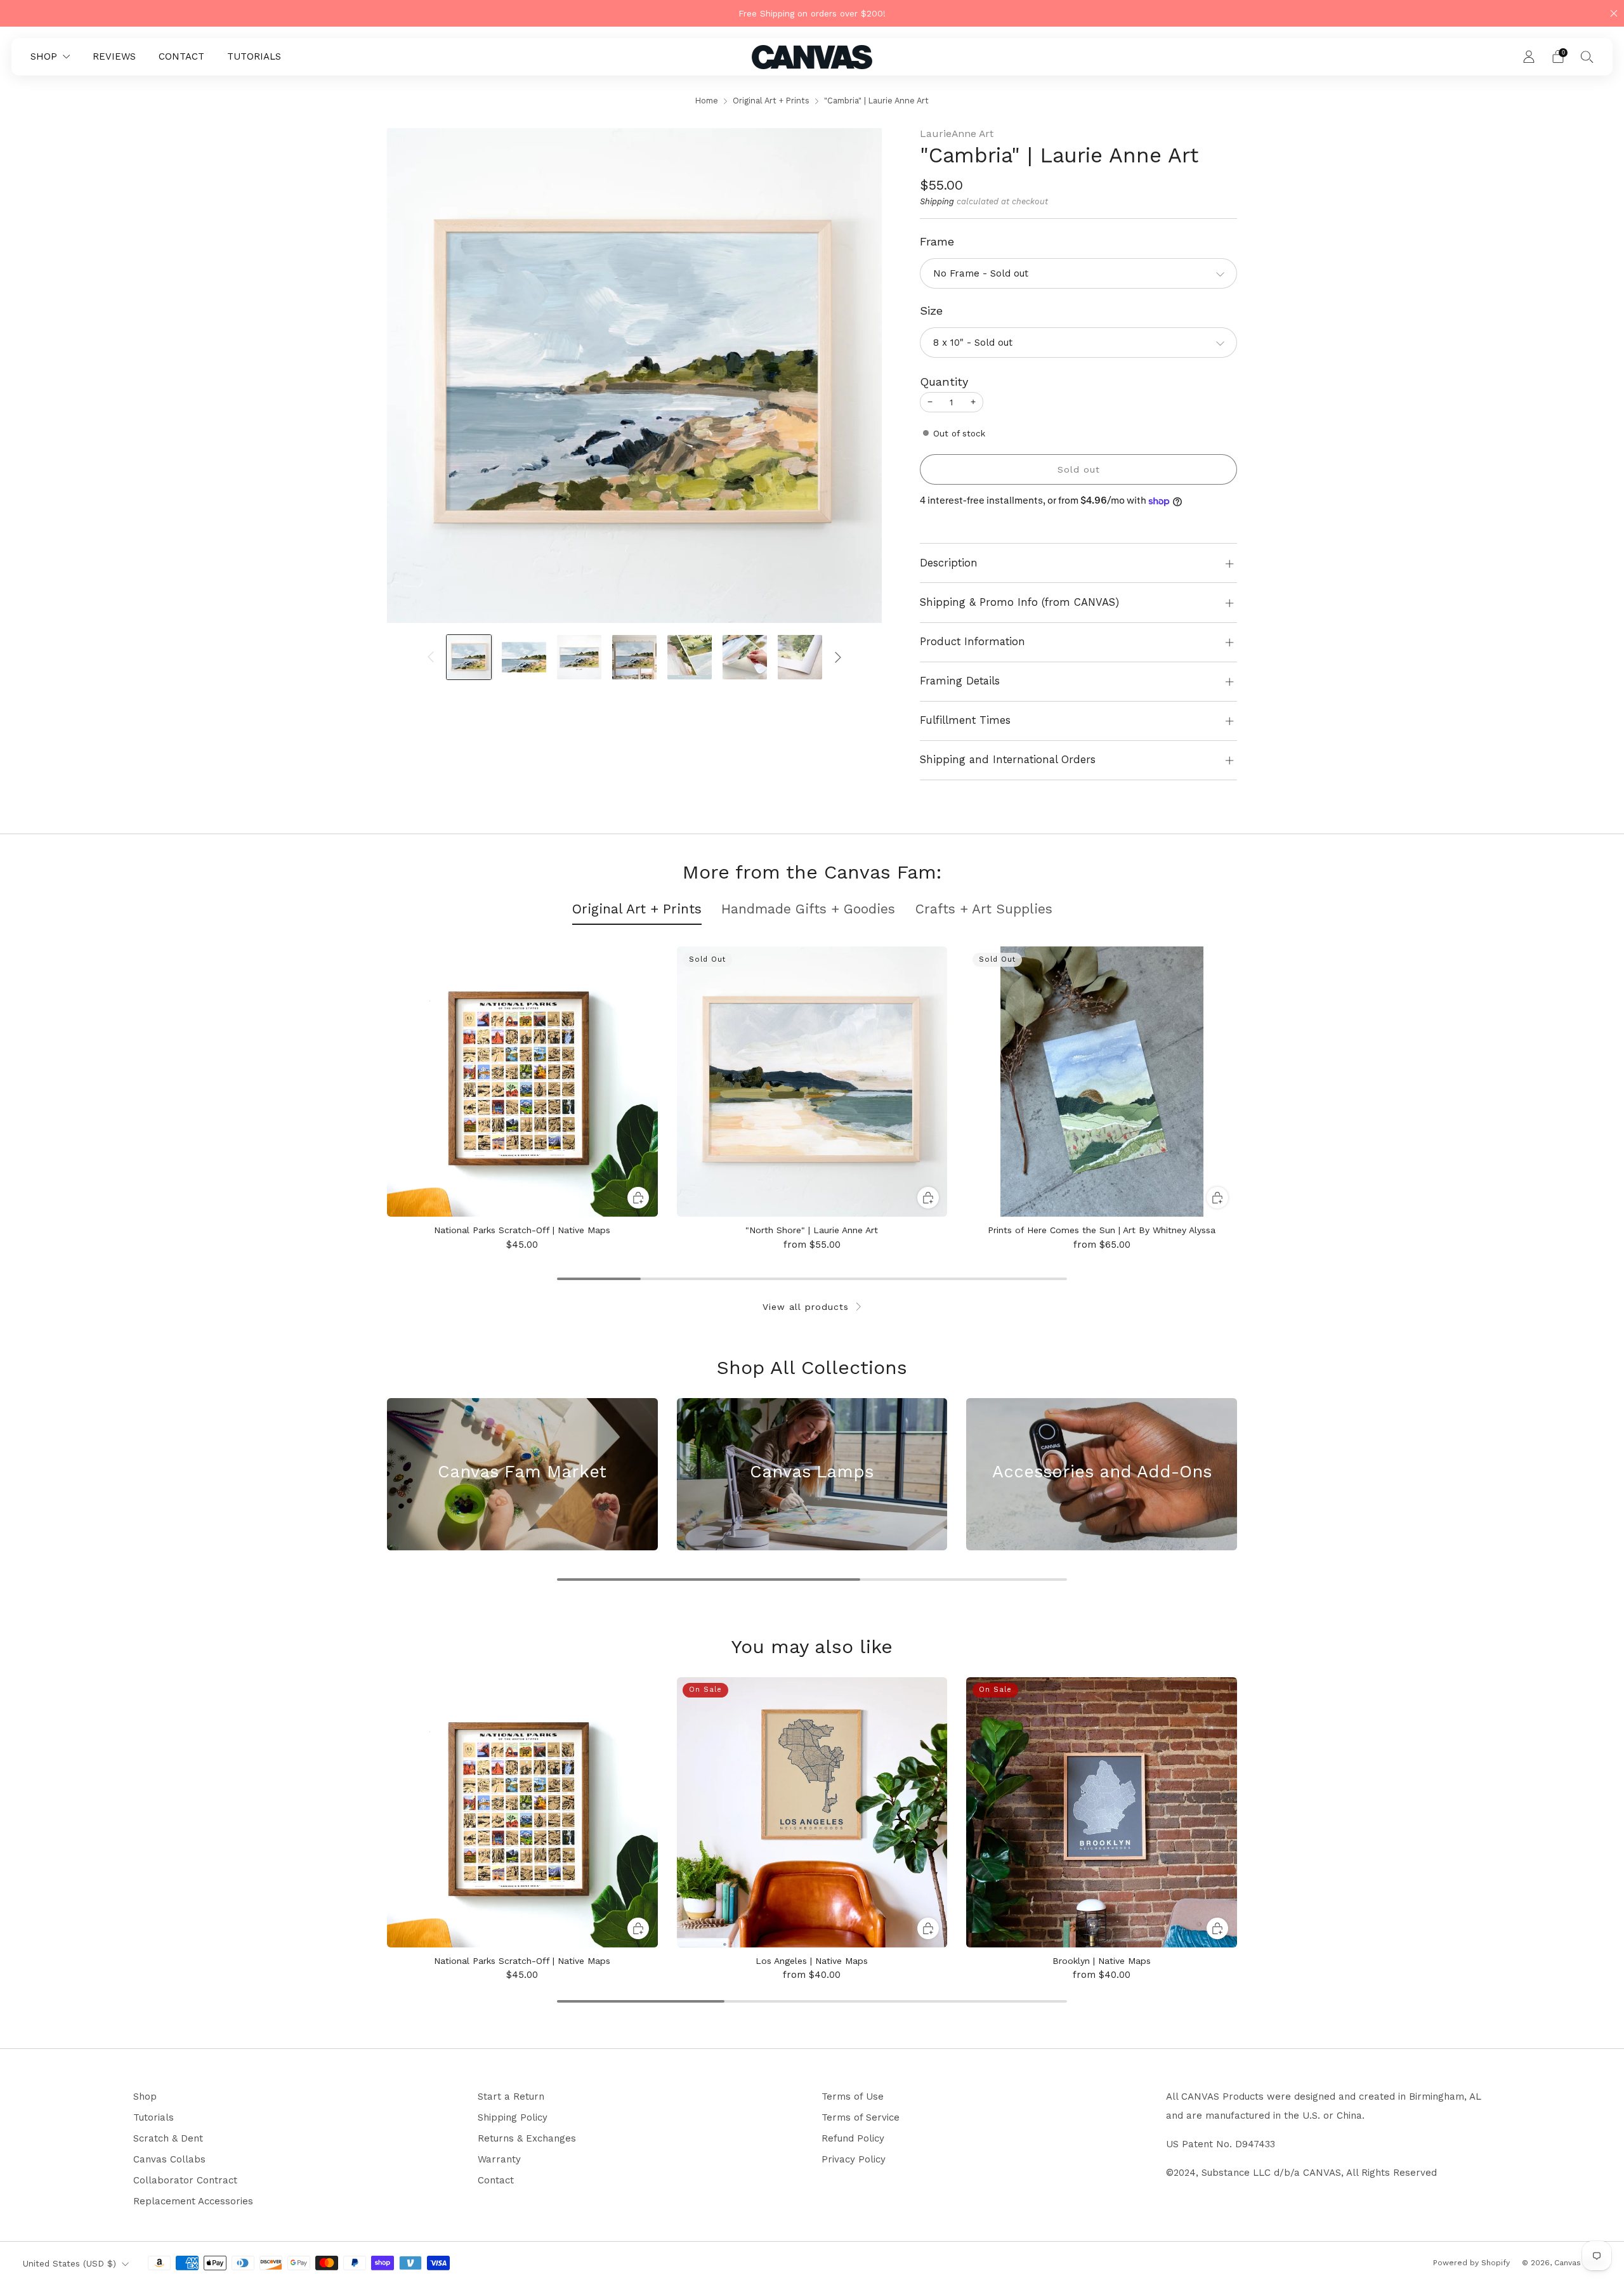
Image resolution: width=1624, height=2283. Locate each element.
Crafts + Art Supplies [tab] (984, 909)
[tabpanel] (812, 1098)
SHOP (44, 56)
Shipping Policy (513, 2117)
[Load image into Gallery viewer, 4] (634, 657)
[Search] (1587, 56)
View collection (522, 1519)
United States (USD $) (69, 2263)
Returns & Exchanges (527, 2138)
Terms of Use (853, 2097)
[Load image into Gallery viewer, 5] (690, 657)
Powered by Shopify (1471, 2263)
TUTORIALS (254, 56)
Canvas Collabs (169, 2159)
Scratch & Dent (168, 2138)
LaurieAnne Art (957, 134)
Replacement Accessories (193, 2201)
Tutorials (154, 2117)
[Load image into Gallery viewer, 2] (524, 657)
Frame (937, 241)
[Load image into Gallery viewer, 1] (469, 657)
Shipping (937, 201)
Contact (496, 2180)
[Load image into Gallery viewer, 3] (579, 657)
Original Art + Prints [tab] (637, 909)
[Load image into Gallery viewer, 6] (745, 657)
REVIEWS (114, 56)
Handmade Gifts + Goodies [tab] (808, 909)
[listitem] (812, 13)
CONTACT (181, 56)
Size (931, 311)
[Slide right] (838, 657)
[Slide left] (431, 657)
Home (707, 101)
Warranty (499, 2159)
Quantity (944, 382)
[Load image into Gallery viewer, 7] (800, 657)
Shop (145, 2097)
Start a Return (511, 2097)
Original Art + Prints (771, 101)
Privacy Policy (854, 2159)
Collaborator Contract (185, 2180)
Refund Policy (853, 2138)
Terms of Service (861, 2117)
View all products (806, 1307)
